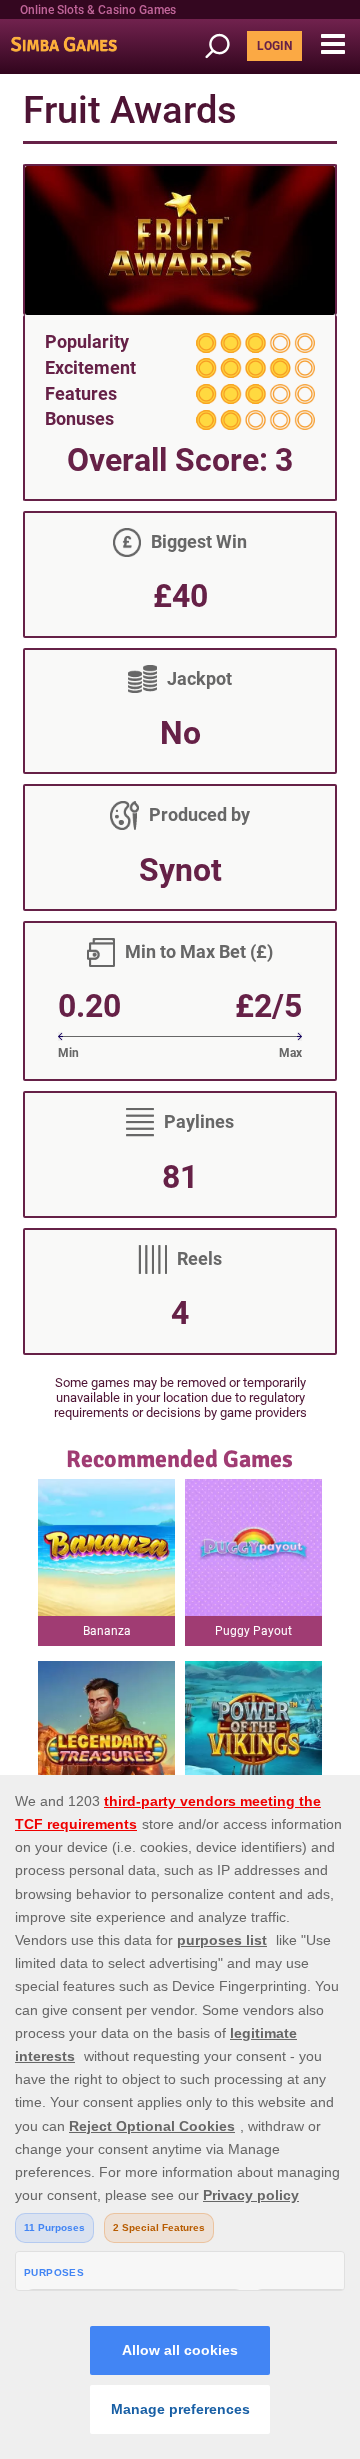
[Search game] (224, 46)
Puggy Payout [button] (253, 1631)
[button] (332, 45)
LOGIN (274, 46)
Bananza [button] (107, 1631)
